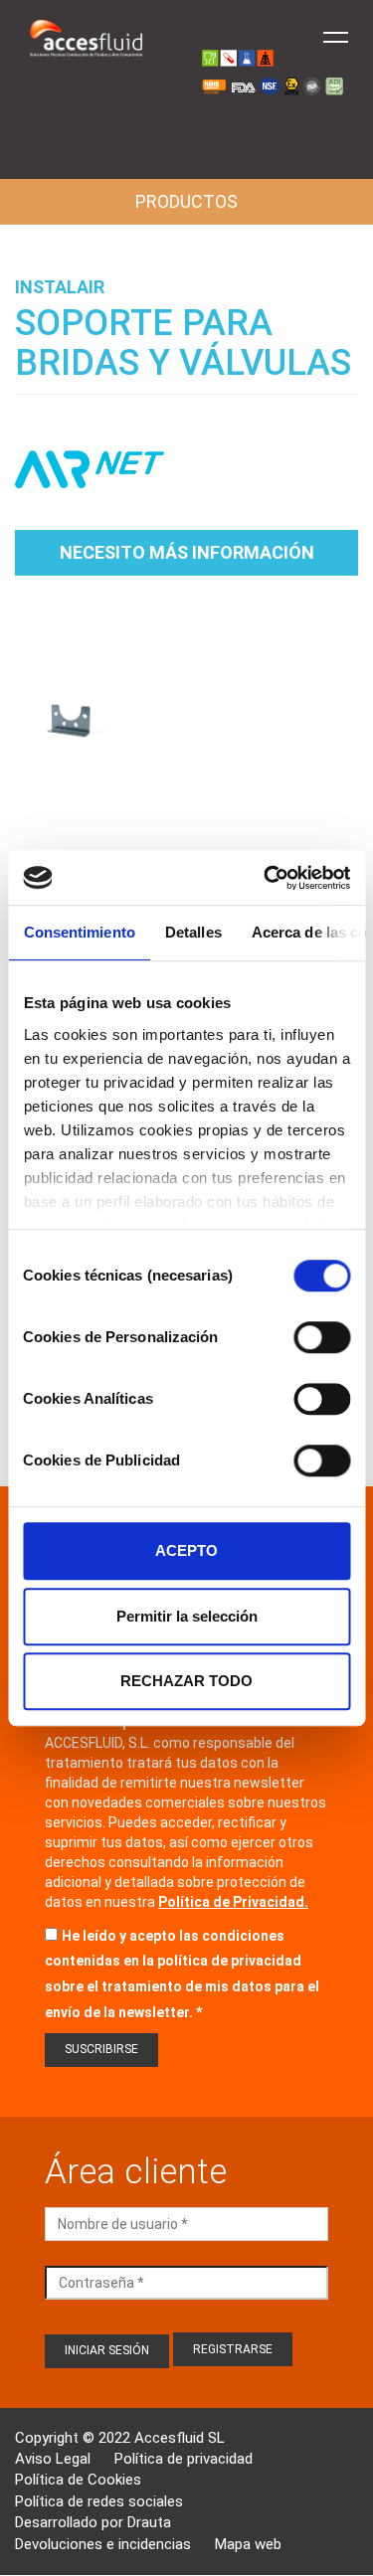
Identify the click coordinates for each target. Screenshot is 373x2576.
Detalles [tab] (192, 932)
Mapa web (248, 2544)
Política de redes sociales (99, 2501)
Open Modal (72, 718)
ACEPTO (186, 1550)
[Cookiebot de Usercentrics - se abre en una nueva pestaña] (266, 878)
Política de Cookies (78, 2480)
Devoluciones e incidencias (103, 2544)
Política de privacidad (184, 2459)
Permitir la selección (187, 1616)
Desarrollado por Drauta (93, 2522)
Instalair (60, 287)
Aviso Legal (53, 2459)
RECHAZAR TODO (186, 1681)
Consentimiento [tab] (79, 932)
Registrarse (233, 2349)
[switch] (322, 1337)
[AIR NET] (90, 479)
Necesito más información (187, 552)
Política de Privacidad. (233, 1902)
